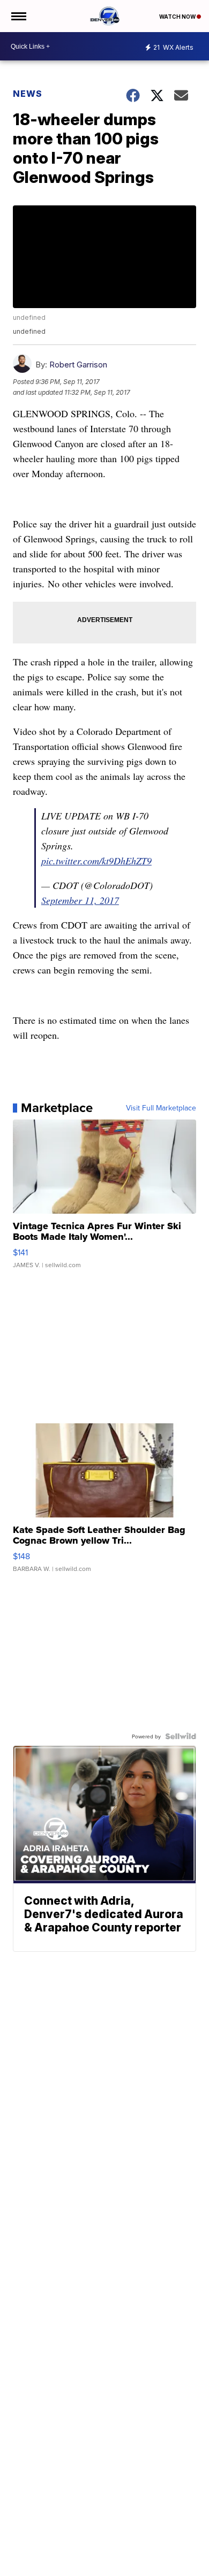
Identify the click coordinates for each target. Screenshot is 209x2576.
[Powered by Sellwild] (181, 1736)
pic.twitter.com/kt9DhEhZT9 (96, 861)
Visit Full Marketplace (161, 1108)
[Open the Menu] (18, 16)
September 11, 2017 (80, 900)
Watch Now (178, 17)
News (28, 94)
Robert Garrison (78, 365)
